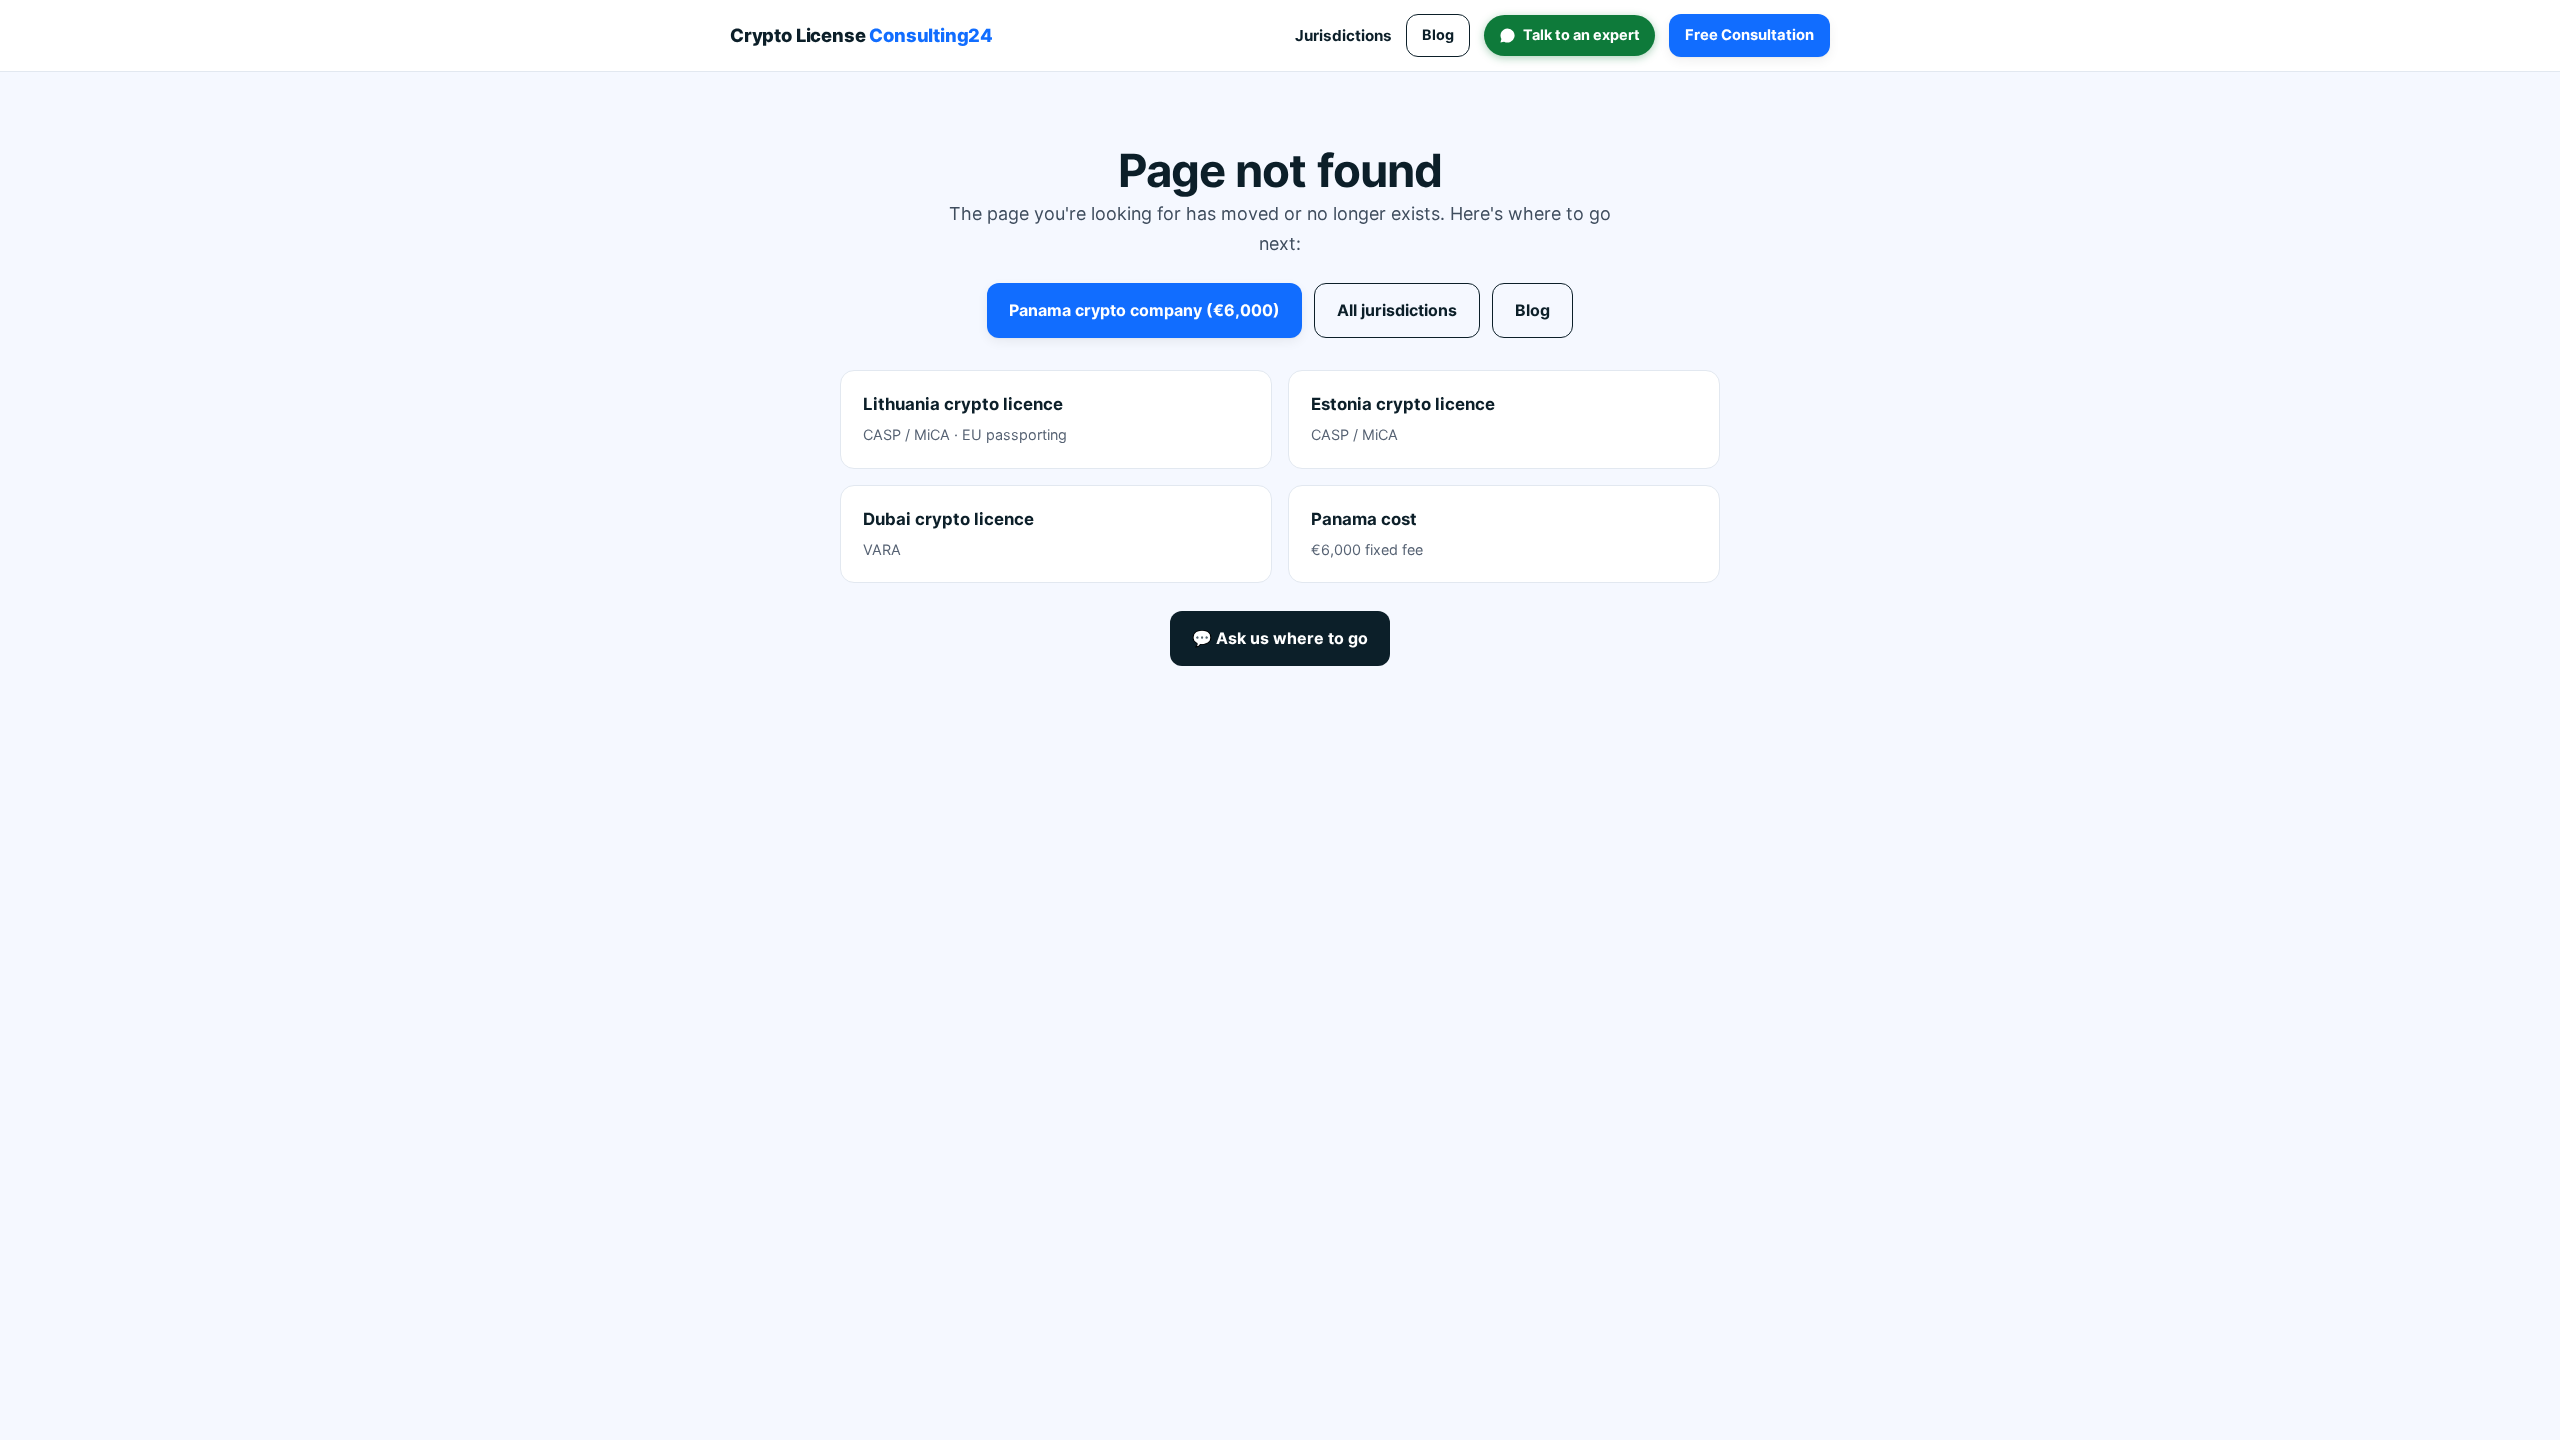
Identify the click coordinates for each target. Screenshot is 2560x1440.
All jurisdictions (1397, 310)
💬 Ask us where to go (1280, 638)
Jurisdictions (1343, 35)
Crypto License (861, 35)
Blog (1438, 34)
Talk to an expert (1581, 34)
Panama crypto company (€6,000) (1144, 310)
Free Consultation (1749, 35)
